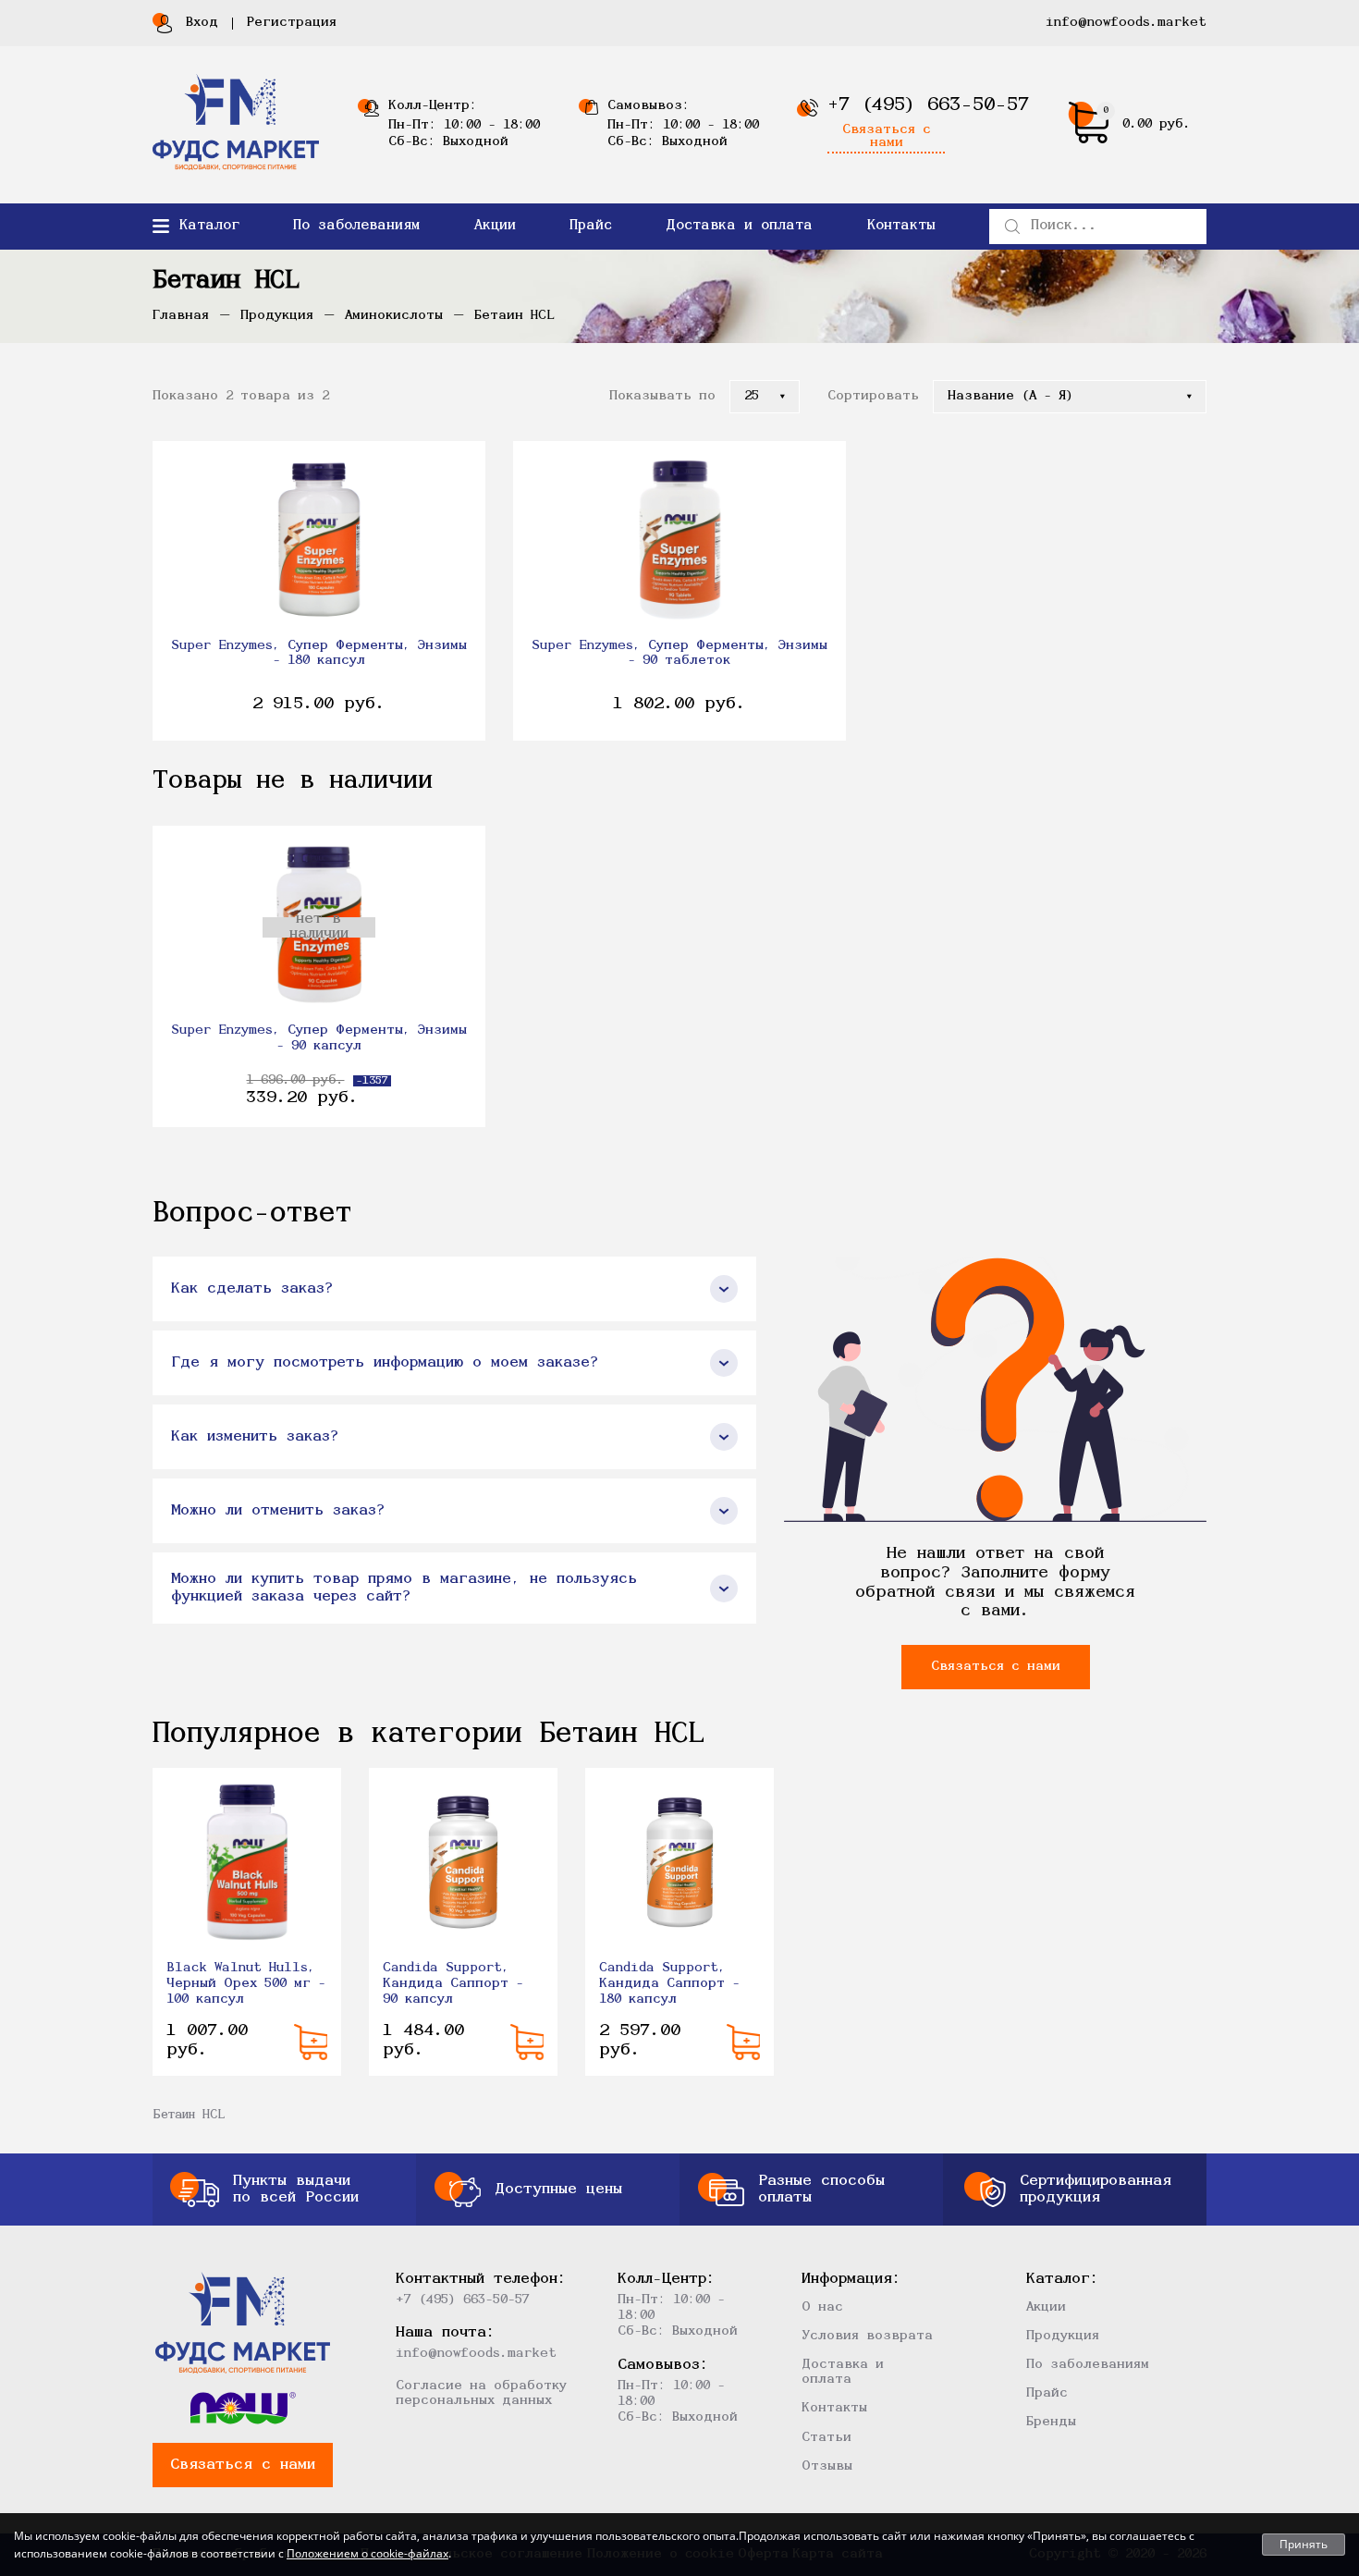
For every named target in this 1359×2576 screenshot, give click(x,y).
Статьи (826, 2438)
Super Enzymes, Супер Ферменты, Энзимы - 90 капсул (319, 1038)
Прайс (591, 226)
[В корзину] (311, 2042)
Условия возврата (867, 2336)
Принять (1304, 2544)
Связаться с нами (887, 137)
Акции (495, 226)
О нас (822, 2307)
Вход (202, 23)
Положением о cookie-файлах (367, 2553)
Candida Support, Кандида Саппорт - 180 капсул (669, 1984)
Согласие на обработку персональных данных (481, 2393)
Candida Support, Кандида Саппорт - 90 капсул (453, 1984)
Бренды (1051, 2422)
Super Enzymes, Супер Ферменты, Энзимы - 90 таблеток (679, 654)
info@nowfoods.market (1126, 23)
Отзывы (827, 2466)
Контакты (901, 226)
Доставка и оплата (739, 226)
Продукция (1063, 2336)
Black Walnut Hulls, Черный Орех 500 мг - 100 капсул (246, 1984)
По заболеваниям (356, 226)
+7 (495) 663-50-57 (928, 105)
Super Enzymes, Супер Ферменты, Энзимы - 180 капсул (319, 654)
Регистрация (292, 23)
